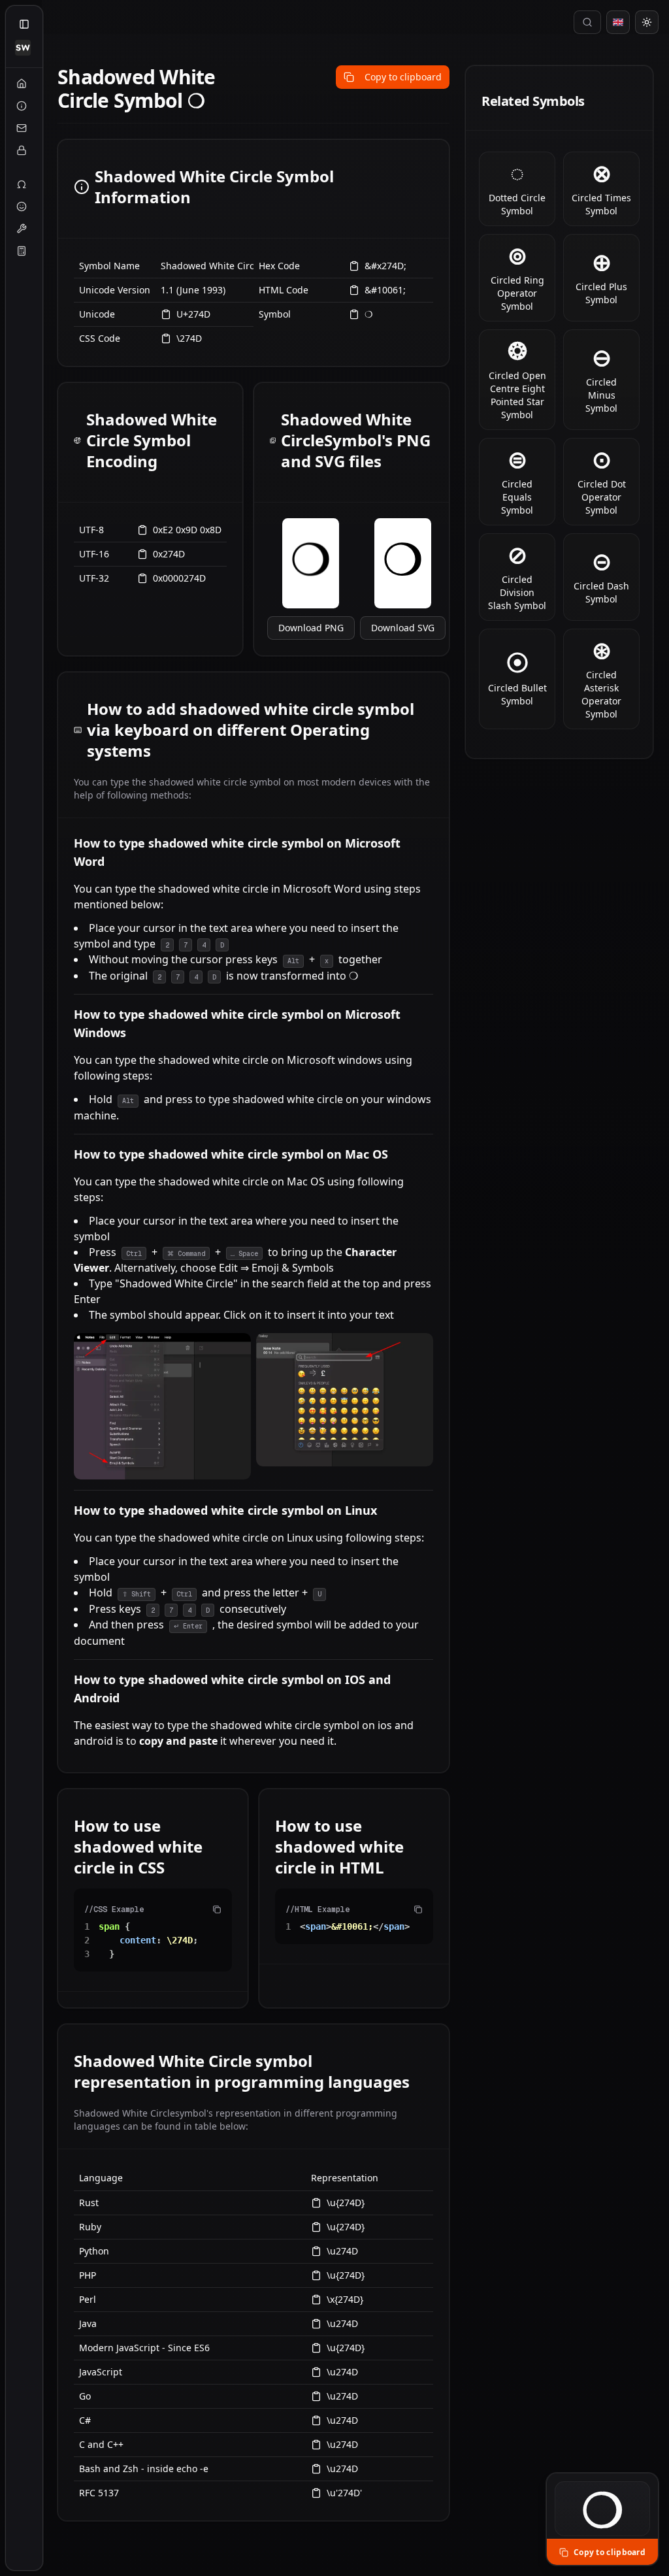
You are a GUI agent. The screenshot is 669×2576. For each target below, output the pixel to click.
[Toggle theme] (647, 22)
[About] (22, 106)
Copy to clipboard (403, 77)
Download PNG (311, 628)
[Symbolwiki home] (23, 48)
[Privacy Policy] (22, 150)
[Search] (587, 22)
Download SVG (403, 628)
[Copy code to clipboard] (217, 1909)
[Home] (22, 84)
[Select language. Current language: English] (618, 22)
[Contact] (22, 128)
